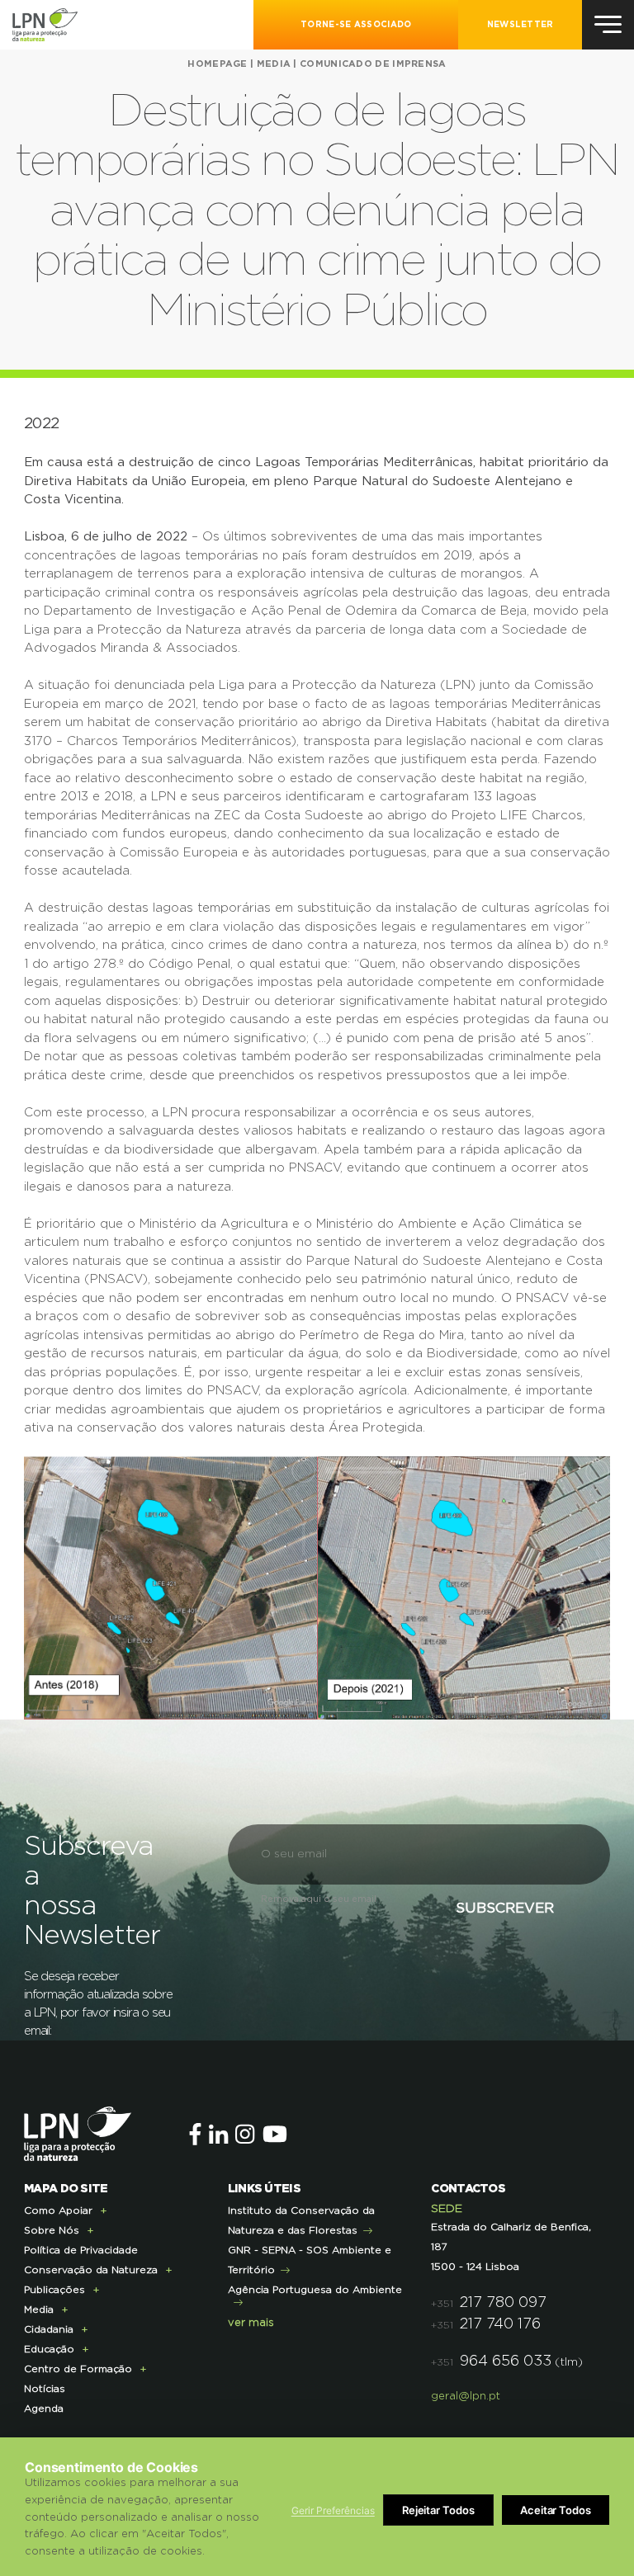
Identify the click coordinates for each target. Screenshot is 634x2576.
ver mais (251, 2323)
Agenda (44, 2409)
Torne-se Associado (356, 25)
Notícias (45, 2389)
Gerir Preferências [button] (333, 2510)
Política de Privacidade (81, 2250)
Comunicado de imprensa (373, 64)
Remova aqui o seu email (319, 1899)
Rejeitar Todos (438, 2510)
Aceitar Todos (556, 2510)
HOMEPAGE (217, 64)
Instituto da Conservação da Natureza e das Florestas (301, 2220)
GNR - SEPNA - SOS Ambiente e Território (310, 2260)
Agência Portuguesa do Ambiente (315, 2290)
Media (274, 64)
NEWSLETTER (520, 25)
